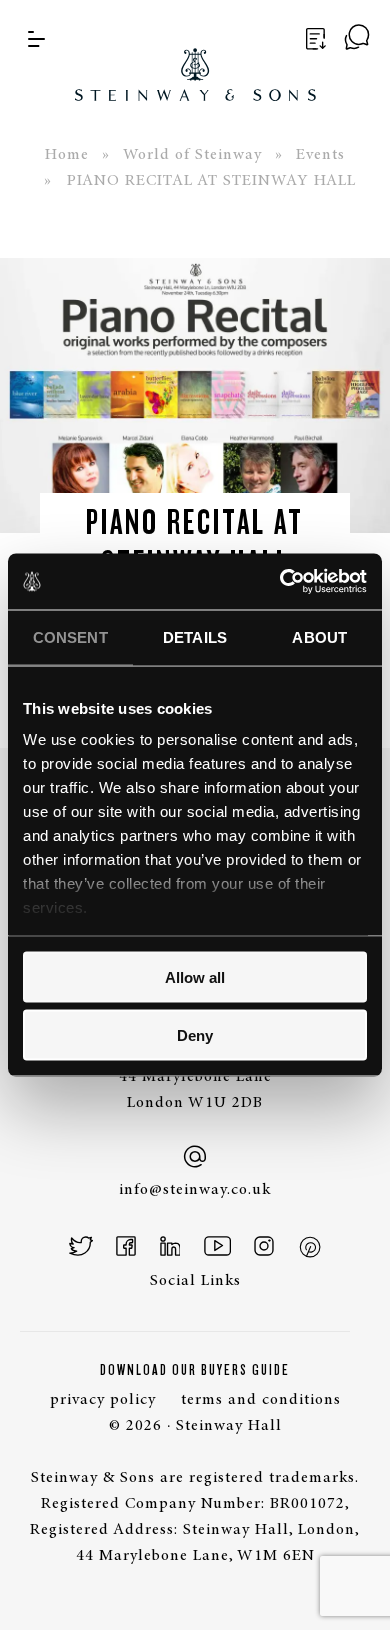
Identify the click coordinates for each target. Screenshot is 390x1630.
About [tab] (319, 636)
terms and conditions (261, 1400)
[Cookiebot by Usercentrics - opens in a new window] (280, 582)
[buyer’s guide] (313, 39)
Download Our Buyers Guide (195, 1370)
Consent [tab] (70, 636)
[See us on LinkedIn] (170, 1246)
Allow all (195, 976)
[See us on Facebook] (126, 1246)
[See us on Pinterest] (309, 1246)
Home (67, 155)
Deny (195, 1035)
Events (320, 155)
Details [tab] (195, 636)
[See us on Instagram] (264, 1246)
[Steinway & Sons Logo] (195, 50)
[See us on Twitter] (81, 1246)
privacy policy (103, 1400)
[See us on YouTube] (217, 1246)
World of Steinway (192, 155)
